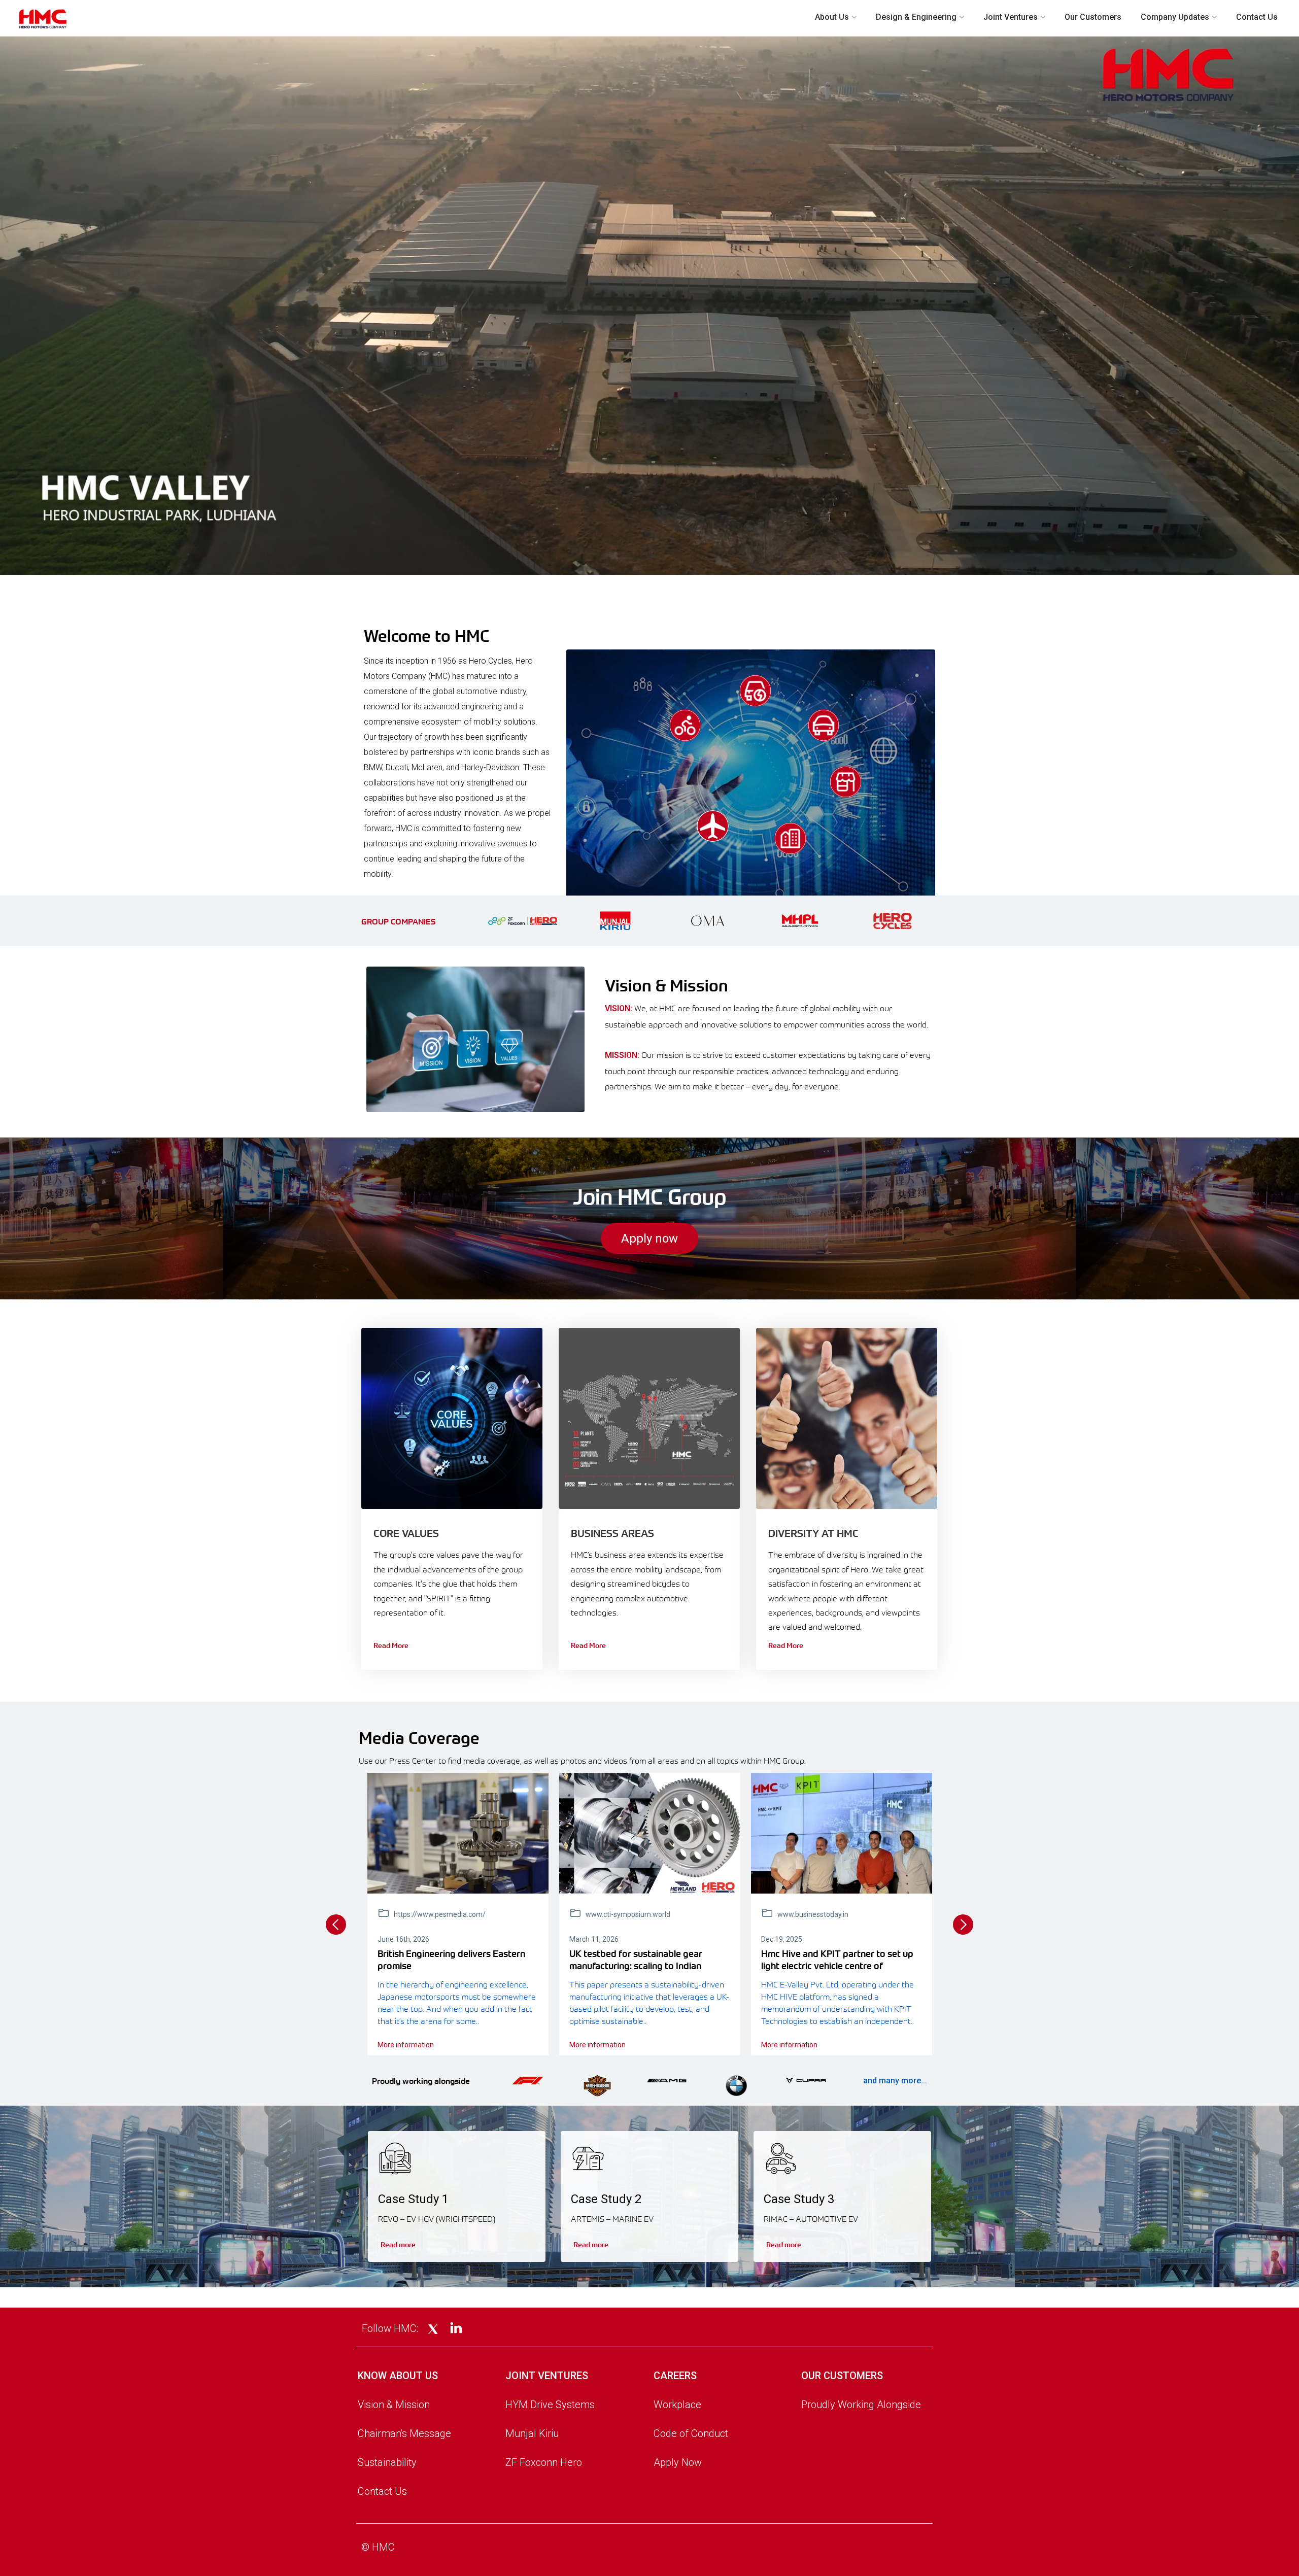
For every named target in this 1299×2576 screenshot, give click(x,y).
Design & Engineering (916, 17)
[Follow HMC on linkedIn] (456, 2329)
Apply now (649, 1239)
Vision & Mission (394, 2405)
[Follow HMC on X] (433, 2329)
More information (406, 2045)
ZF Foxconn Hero (544, 2462)
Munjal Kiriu (532, 2433)
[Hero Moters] (650, 1833)
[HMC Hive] (842, 1833)
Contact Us (1257, 17)
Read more (398, 2244)
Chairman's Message (404, 2433)
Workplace (677, 2405)
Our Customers (1093, 17)
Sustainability (387, 2462)
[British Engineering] (458, 1833)
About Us (832, 17)
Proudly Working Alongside (861, 2405)
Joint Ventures (1011, 17)
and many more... (895, 2081)
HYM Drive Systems (550, 2405)
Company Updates (1175, 17)
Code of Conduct (691, 2433)
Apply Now (678, 2462)
